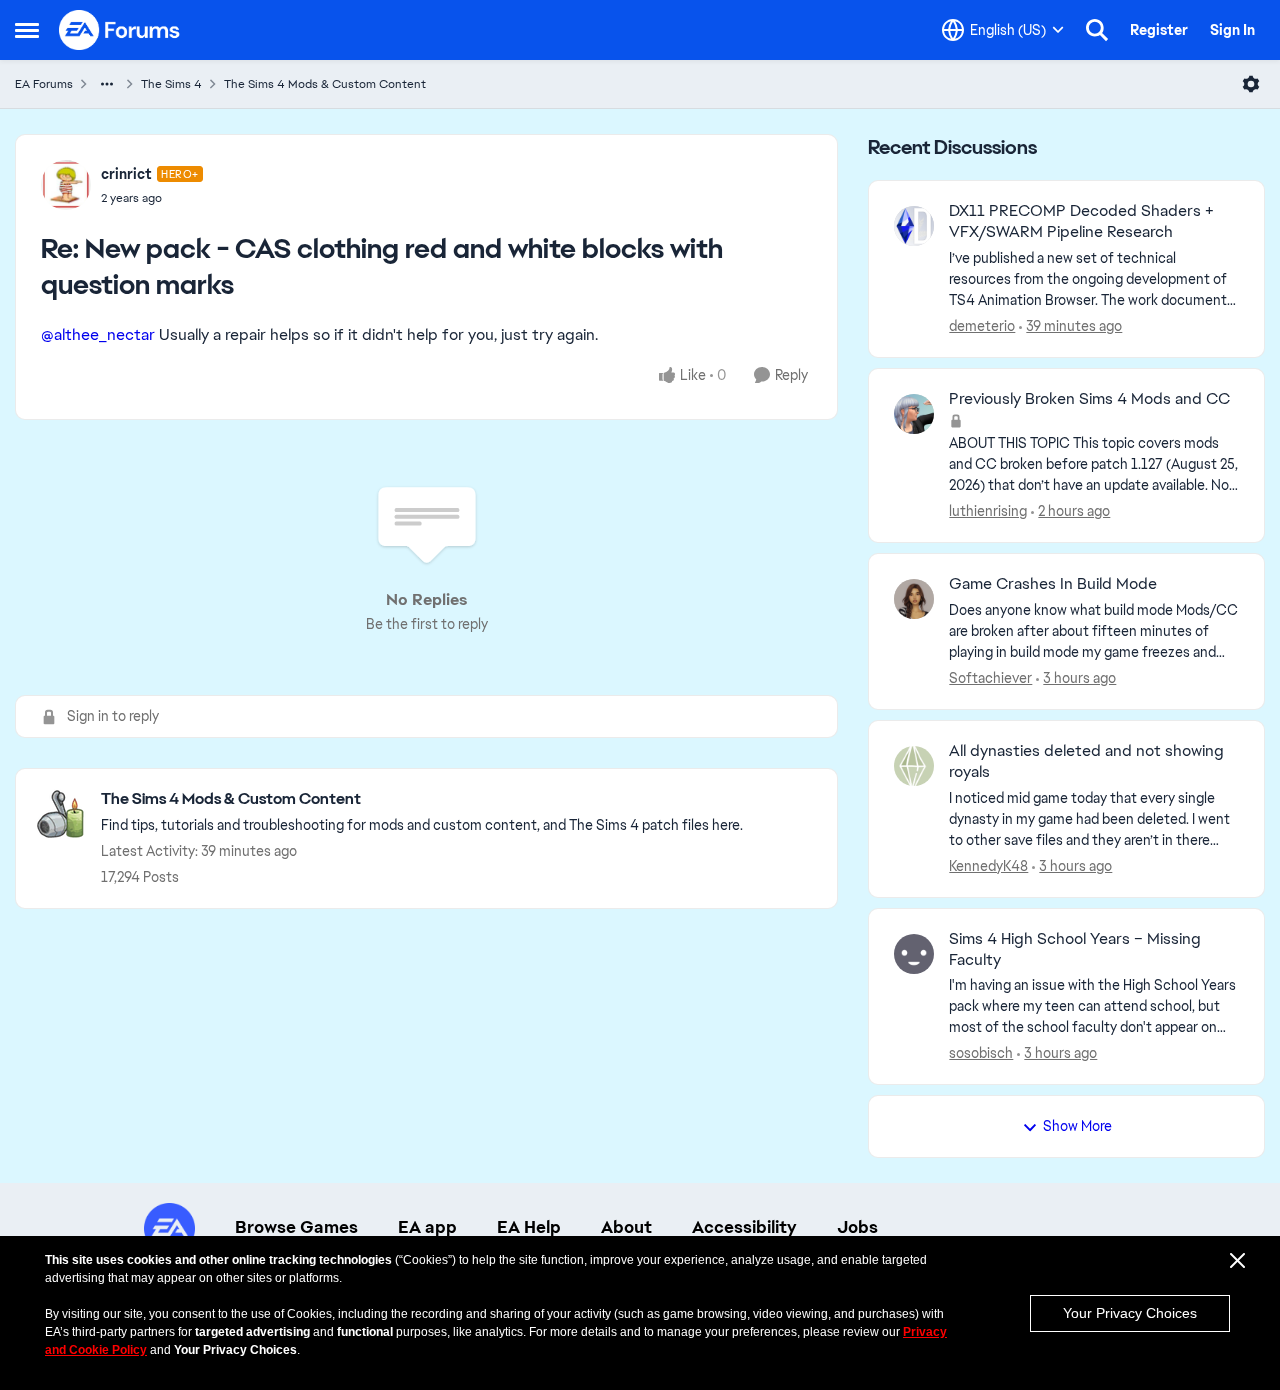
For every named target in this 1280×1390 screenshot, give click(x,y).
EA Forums (44, 84)
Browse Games (296, 1227)
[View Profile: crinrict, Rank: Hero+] (66, 185)
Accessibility (744, 1227)
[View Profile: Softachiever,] (914, 599)
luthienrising (988, 511)
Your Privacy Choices (1130, 1313)
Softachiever (990, 678)
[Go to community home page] (120, 30)
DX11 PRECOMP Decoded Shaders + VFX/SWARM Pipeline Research (1081, 221)
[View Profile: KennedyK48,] (914, 766)
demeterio (982, 326)
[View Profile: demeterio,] (914, 226)
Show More (1077, 1126)
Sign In (1232, 30)
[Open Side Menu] (27, 30)
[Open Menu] (1251, 84)
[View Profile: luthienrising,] (914, 414)
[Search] (1097, 30)
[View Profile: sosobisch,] (914, 954)
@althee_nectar (98, 334)
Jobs (857, 1227)
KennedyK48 (988, 866)
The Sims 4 (171, 84)
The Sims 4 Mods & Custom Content (325, 84)
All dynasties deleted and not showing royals (1086, 761)
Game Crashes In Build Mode (1053, 584)
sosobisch (981, 1053)
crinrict (126, 174)
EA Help (529, 1227)
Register (1159, 30)
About (626, 1227)
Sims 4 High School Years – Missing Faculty (1075, 949)
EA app (427, 1227)
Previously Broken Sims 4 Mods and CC (1089, 399)
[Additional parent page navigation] (107, 84)
